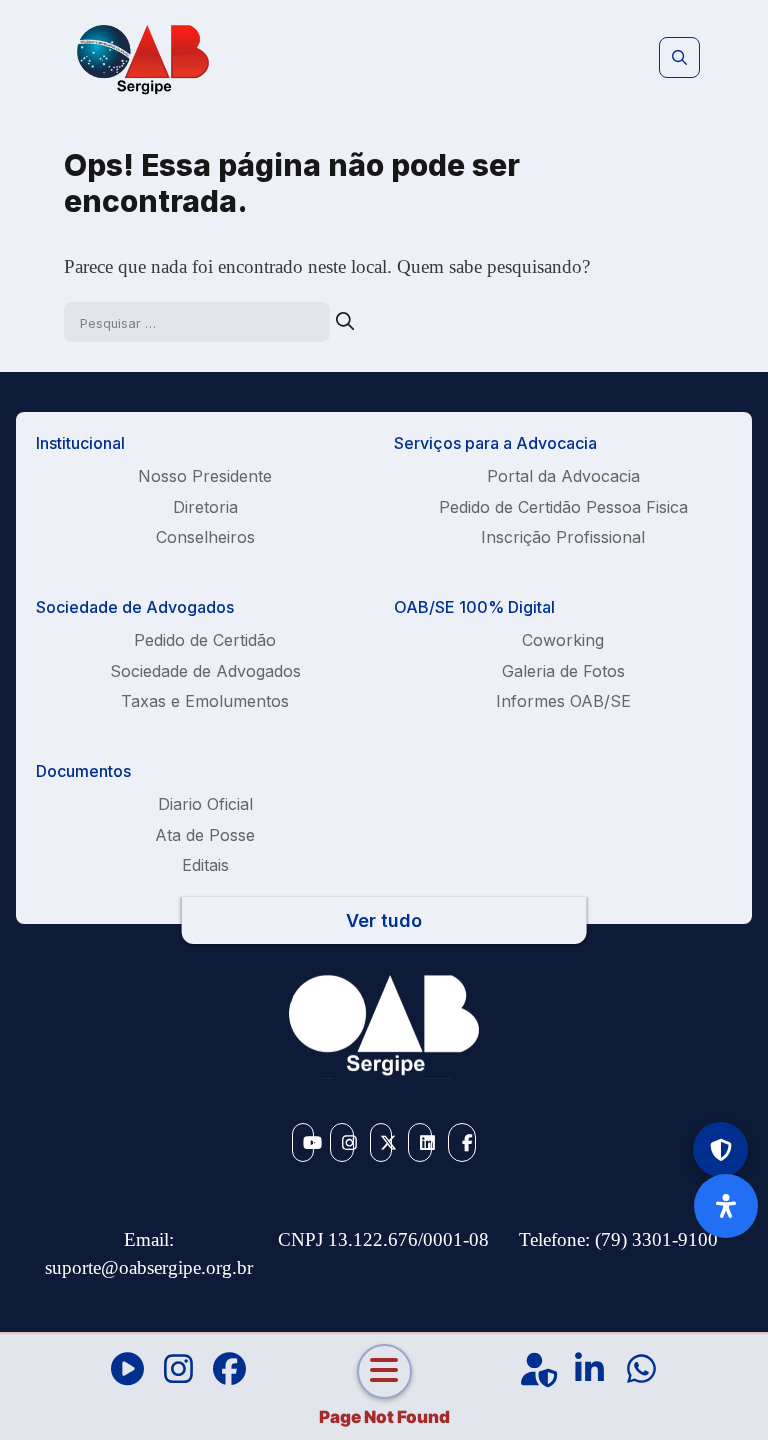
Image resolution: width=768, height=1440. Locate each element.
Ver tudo (384, 920)
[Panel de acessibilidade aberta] (726, 1206)
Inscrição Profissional (563, 537)
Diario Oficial (205, 804)
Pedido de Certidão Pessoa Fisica (563, 507)
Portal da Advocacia (563, 476)
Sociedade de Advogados (205, 671)
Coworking (563, 640)
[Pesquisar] (345, 321)
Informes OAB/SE (563, 701)
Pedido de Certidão (205, 640)
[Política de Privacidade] (720, 1149)
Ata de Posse (205, 835)
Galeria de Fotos (563, 671)
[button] (679, 58)
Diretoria (205, 507)
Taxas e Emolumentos (205, 701)
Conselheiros (205, 537)
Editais (205, 865)
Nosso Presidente (205, 476)
